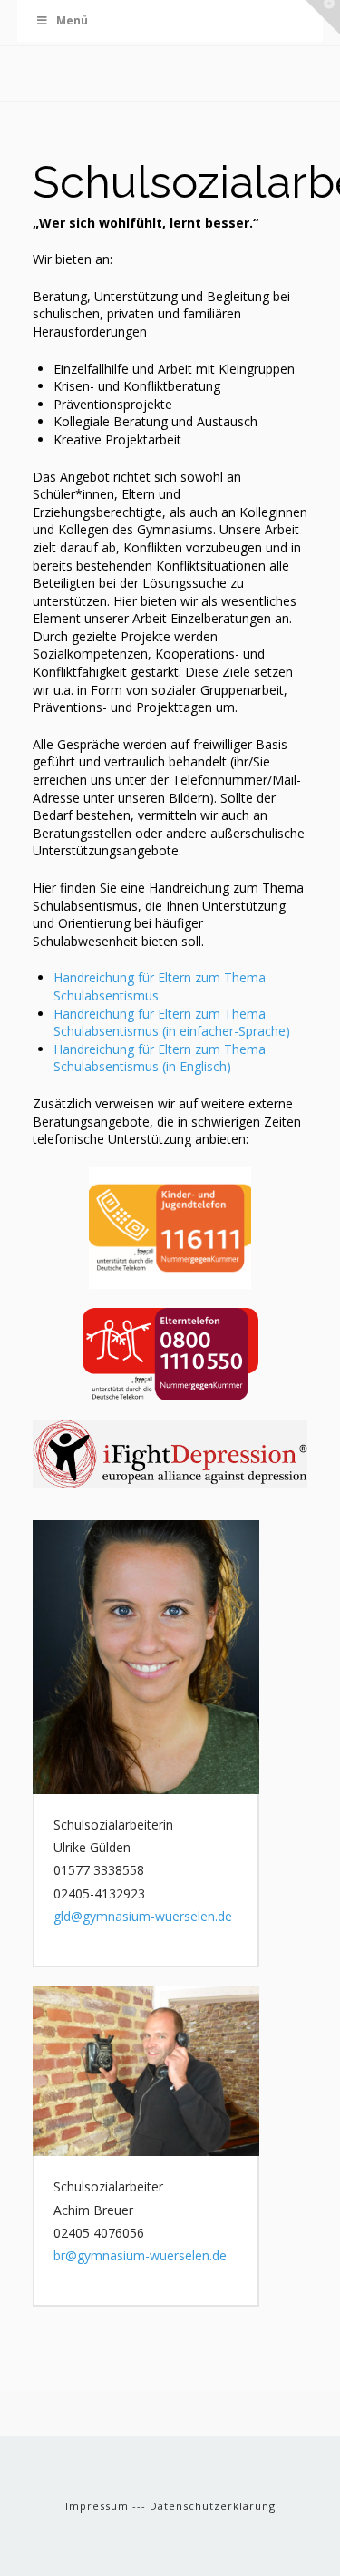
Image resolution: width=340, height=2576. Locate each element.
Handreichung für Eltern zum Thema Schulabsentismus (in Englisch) (160, 1058)
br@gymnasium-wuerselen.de (140, 2255)
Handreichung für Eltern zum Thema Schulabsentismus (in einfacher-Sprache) (172, 1023)
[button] (323, 17)
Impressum (99, 2506)
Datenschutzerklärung (213, 2506)
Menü (72, 20)
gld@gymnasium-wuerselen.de (143, 1916)
